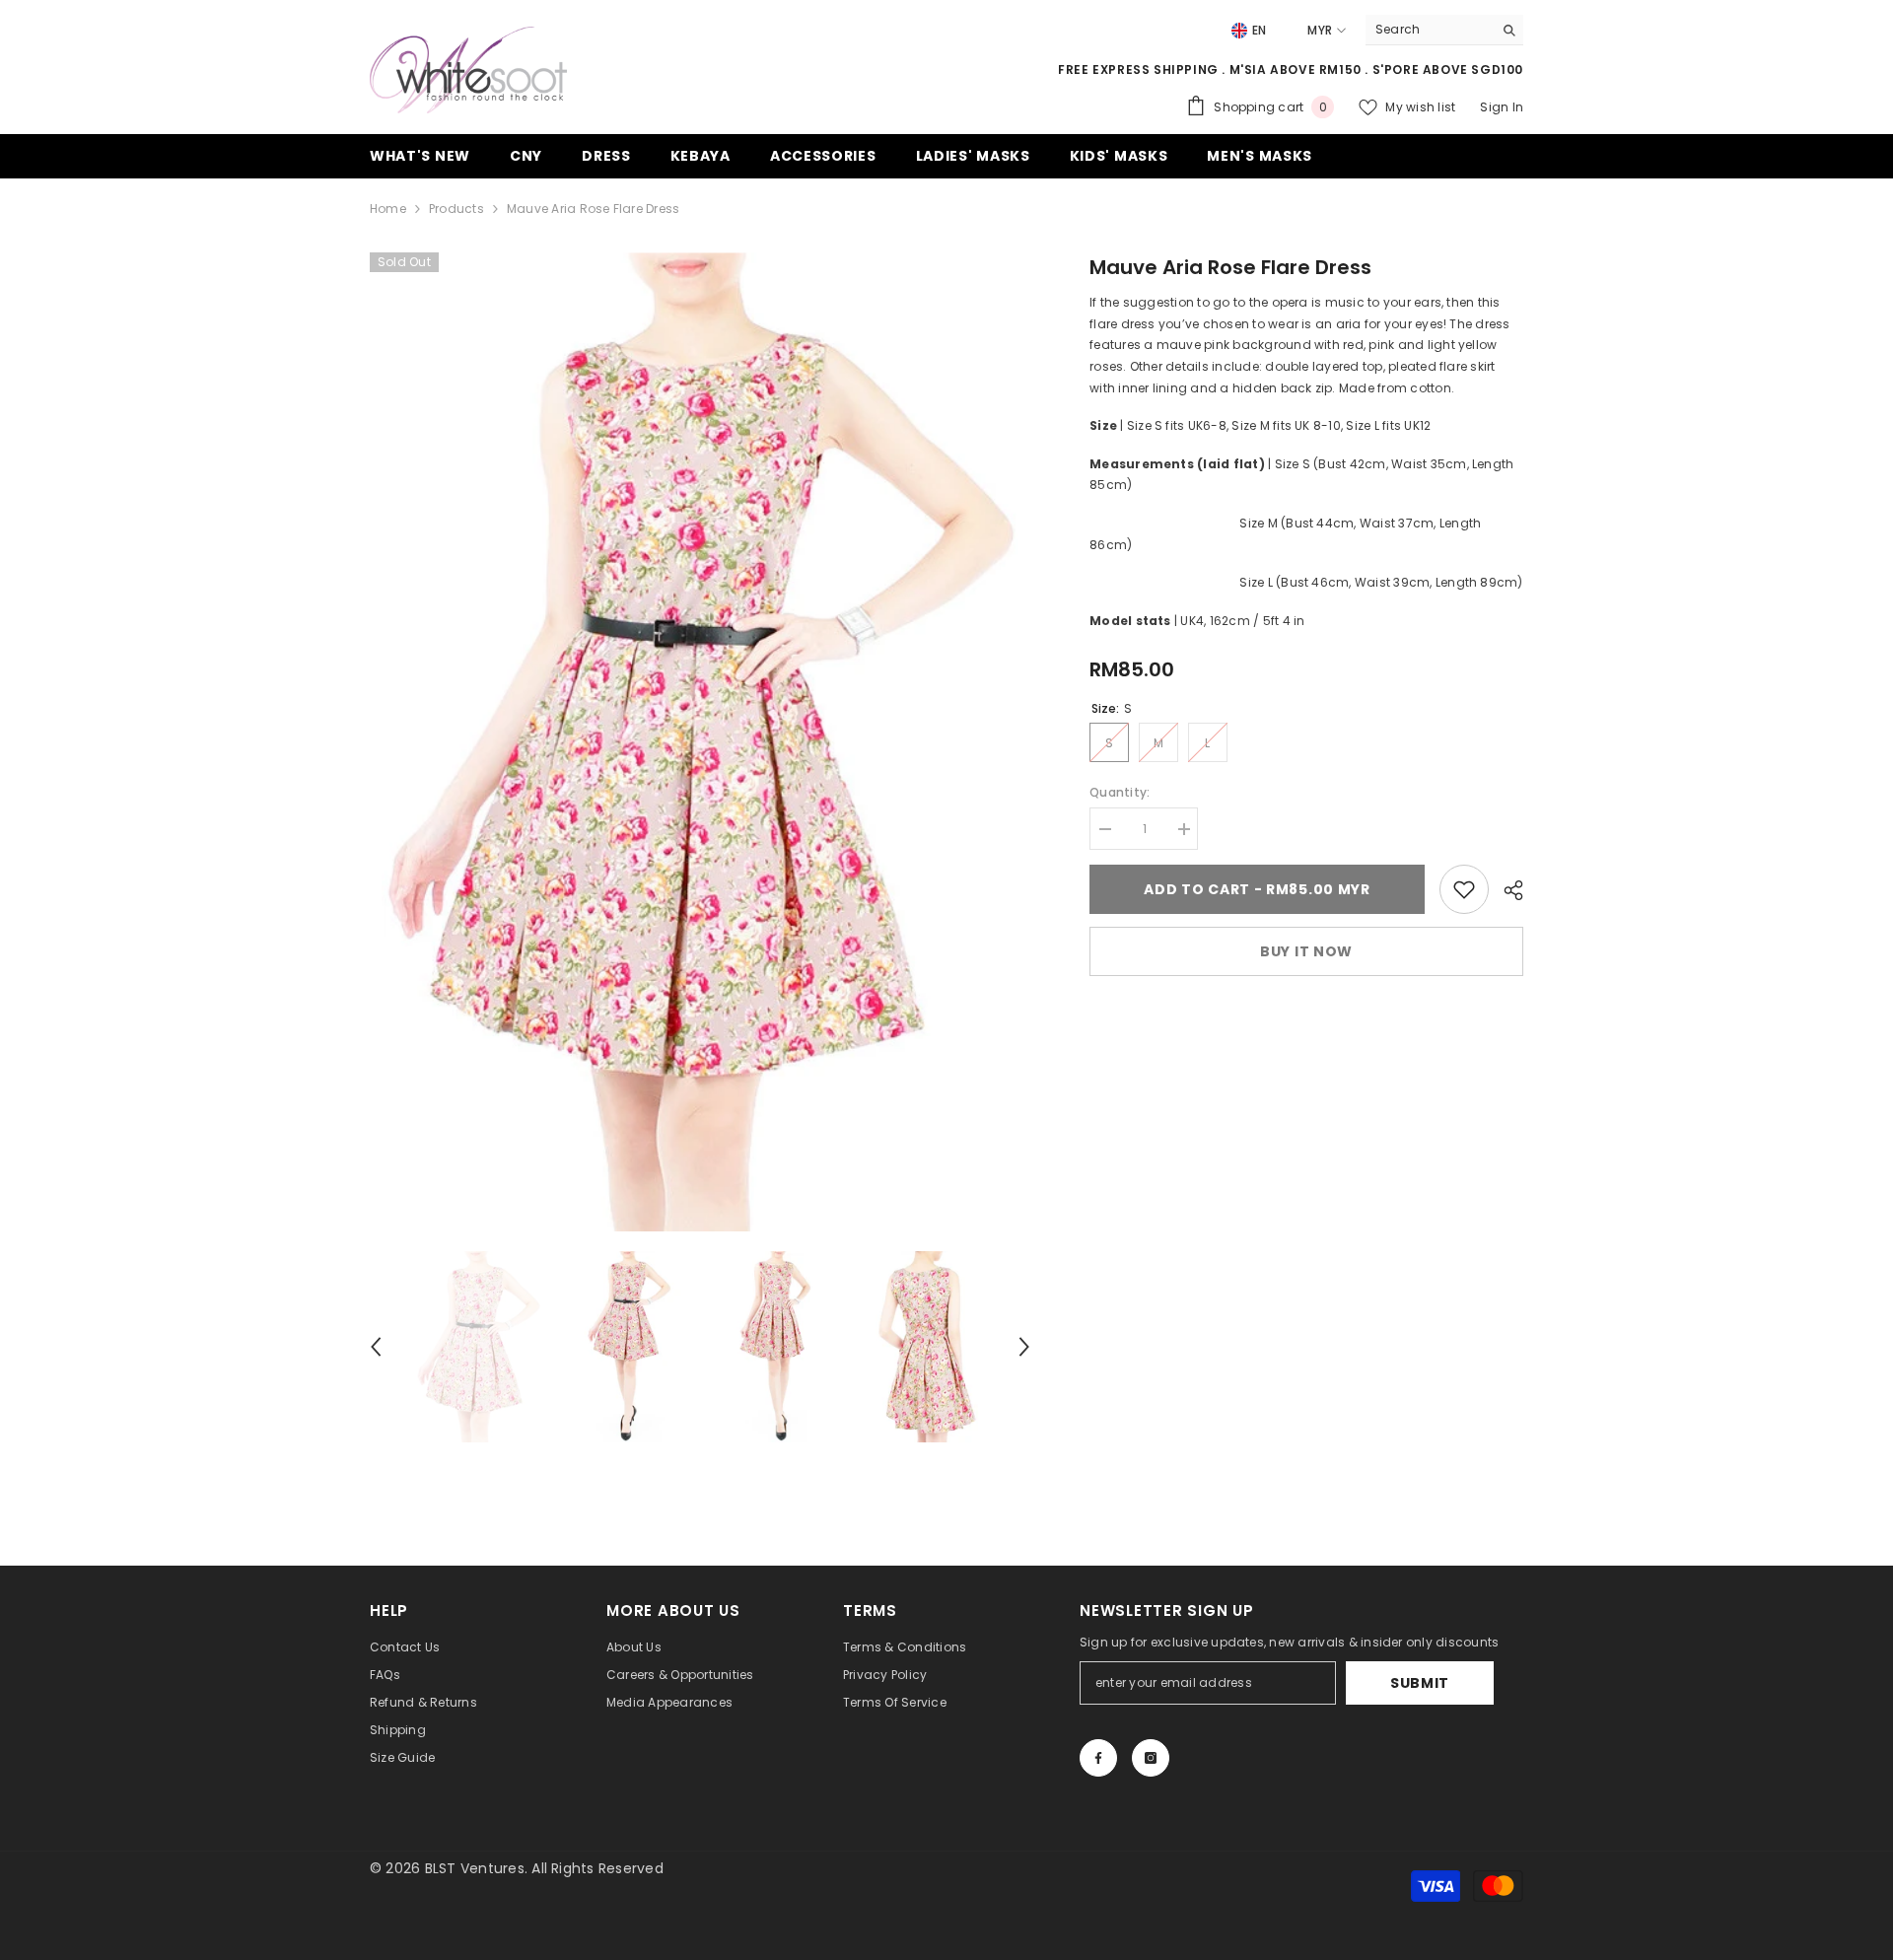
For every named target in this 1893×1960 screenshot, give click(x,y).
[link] (1464, 889)
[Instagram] (1151, 1758)
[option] (701, 742)
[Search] (1444, 30)
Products (456, 209)
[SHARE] (1506, 890)
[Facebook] (1098, 1758)
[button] (376, 1347)
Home (388, 209)
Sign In (1502, 107)
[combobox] (1429, 30)
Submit (1420, 1683)
